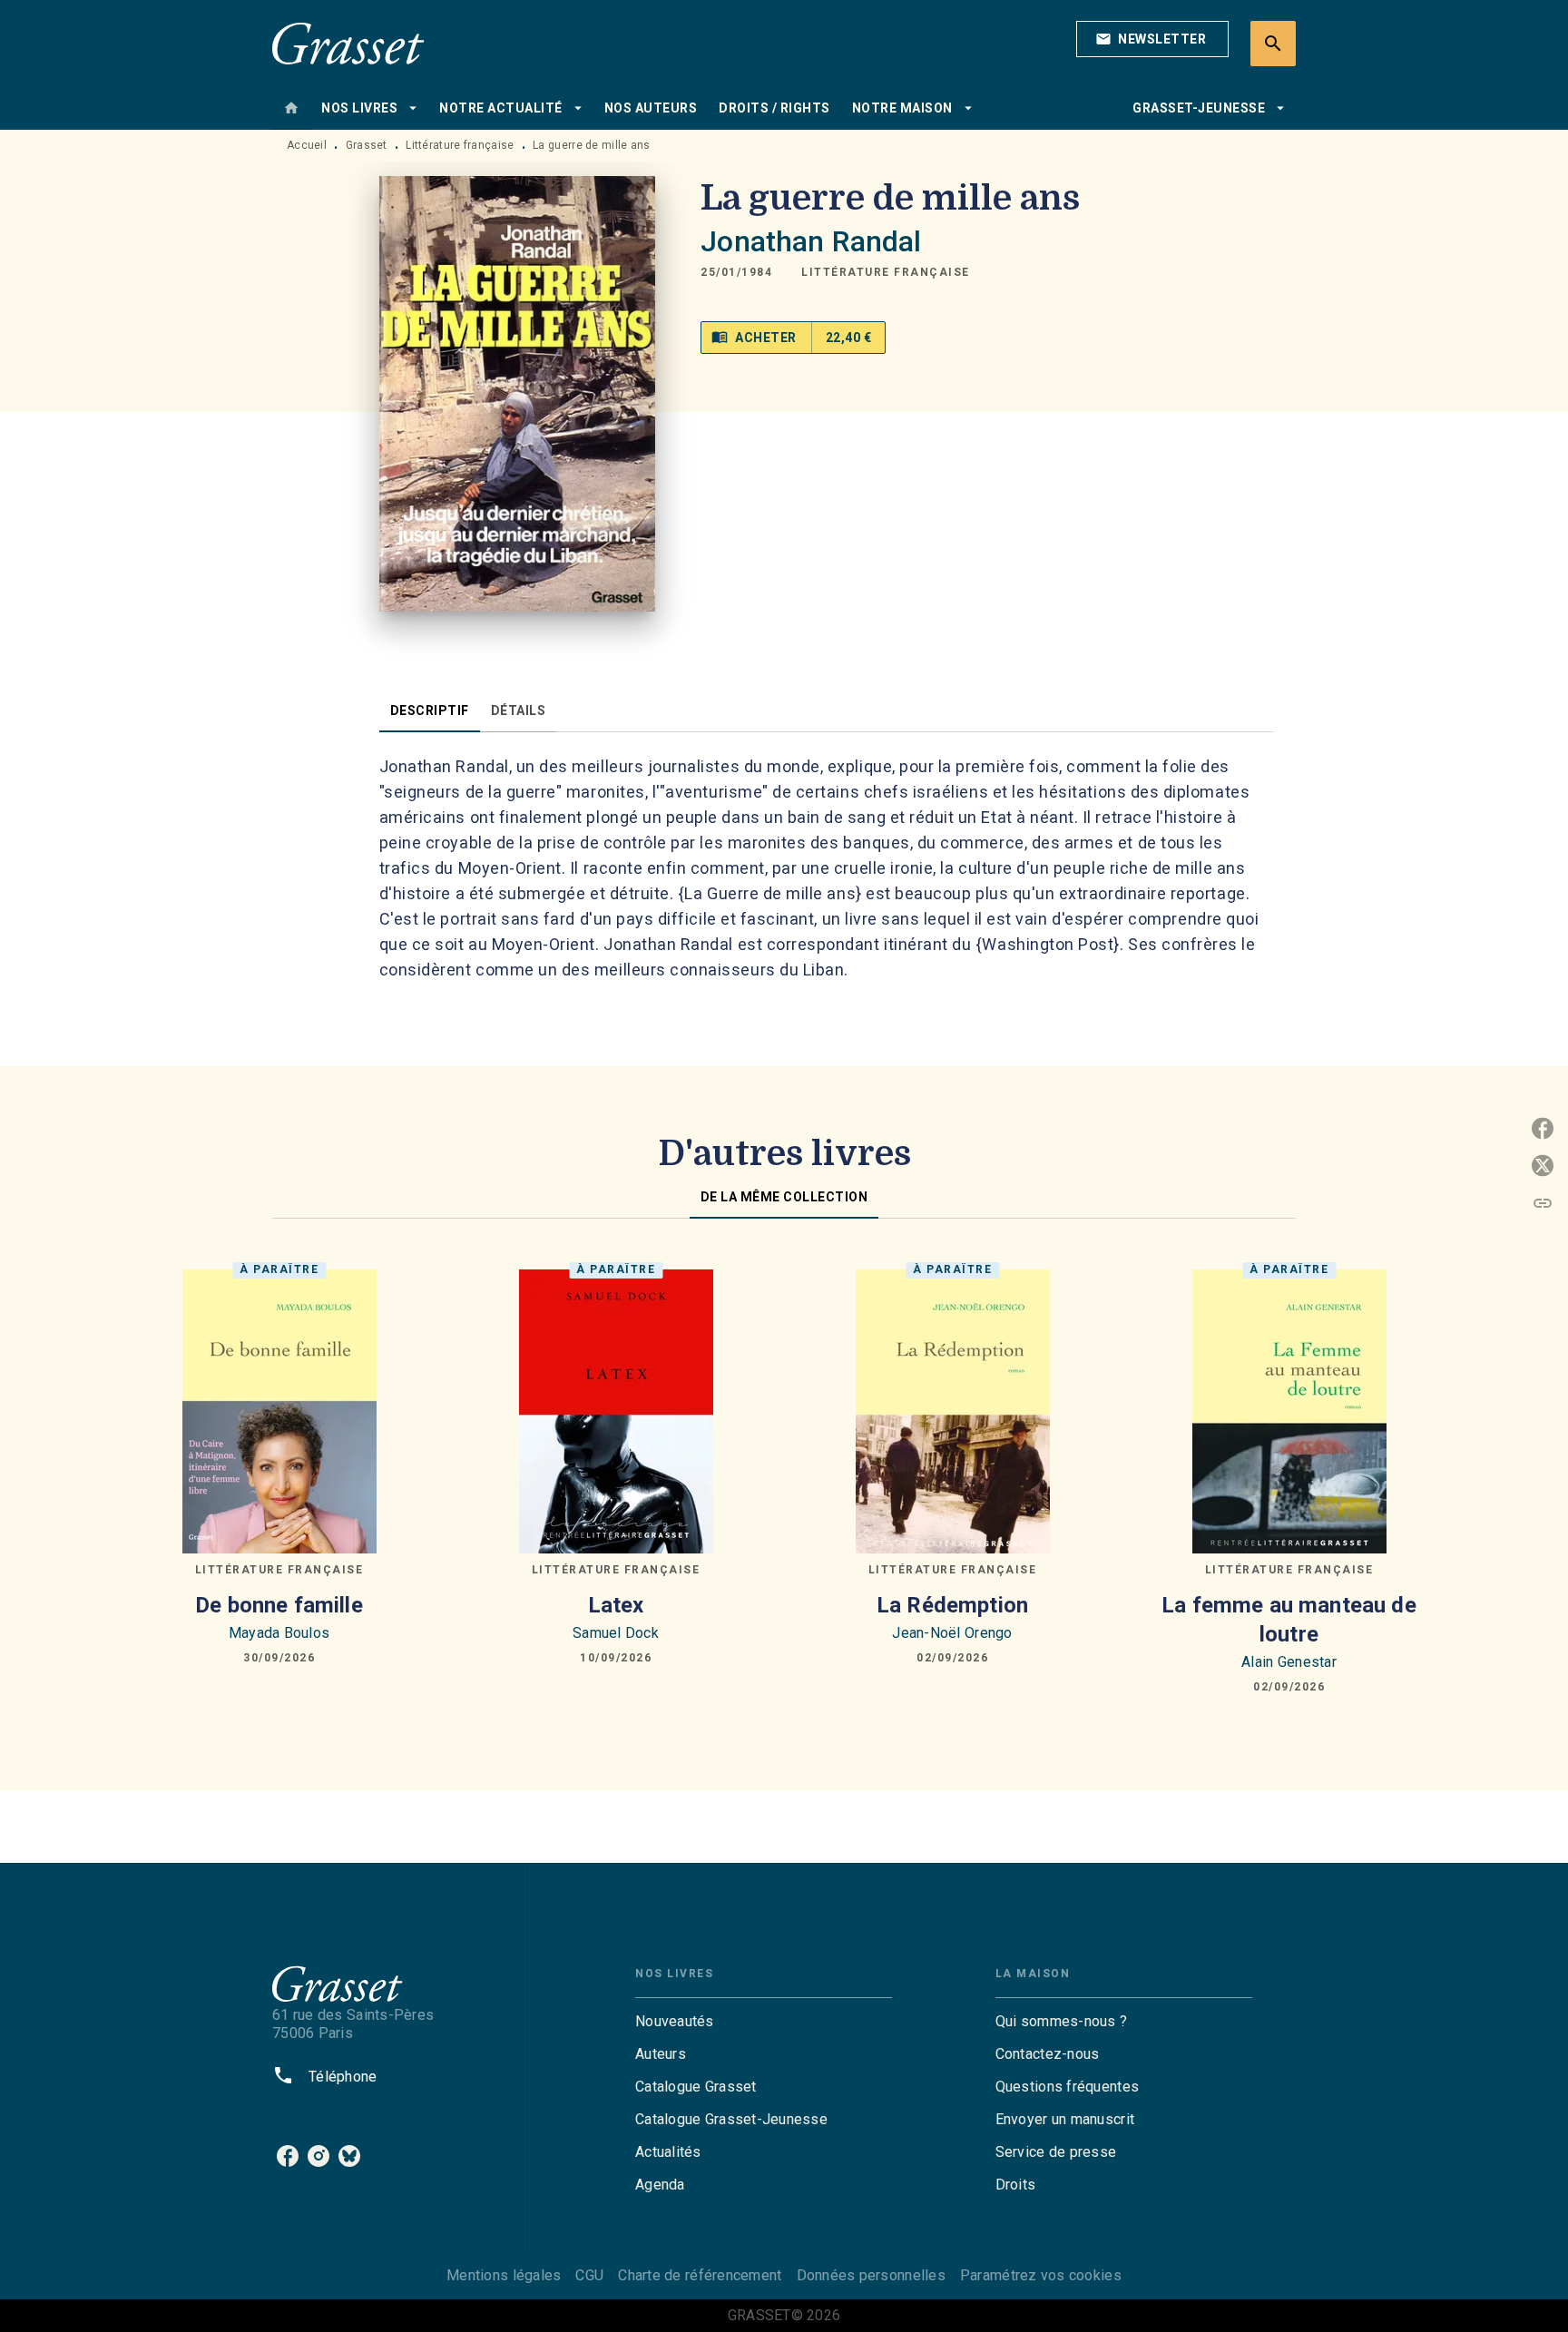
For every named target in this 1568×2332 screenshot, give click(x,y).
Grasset (367, 145)
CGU (589, 2275)
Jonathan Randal (811, 241)
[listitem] (288, 2156)
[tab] (291, 108)
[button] (1152, 39)
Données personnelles (871, 2275)
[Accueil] (348, 43)
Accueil (307, 145)
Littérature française (460, 145)
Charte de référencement (700, 2275)
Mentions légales (504, 2275)
